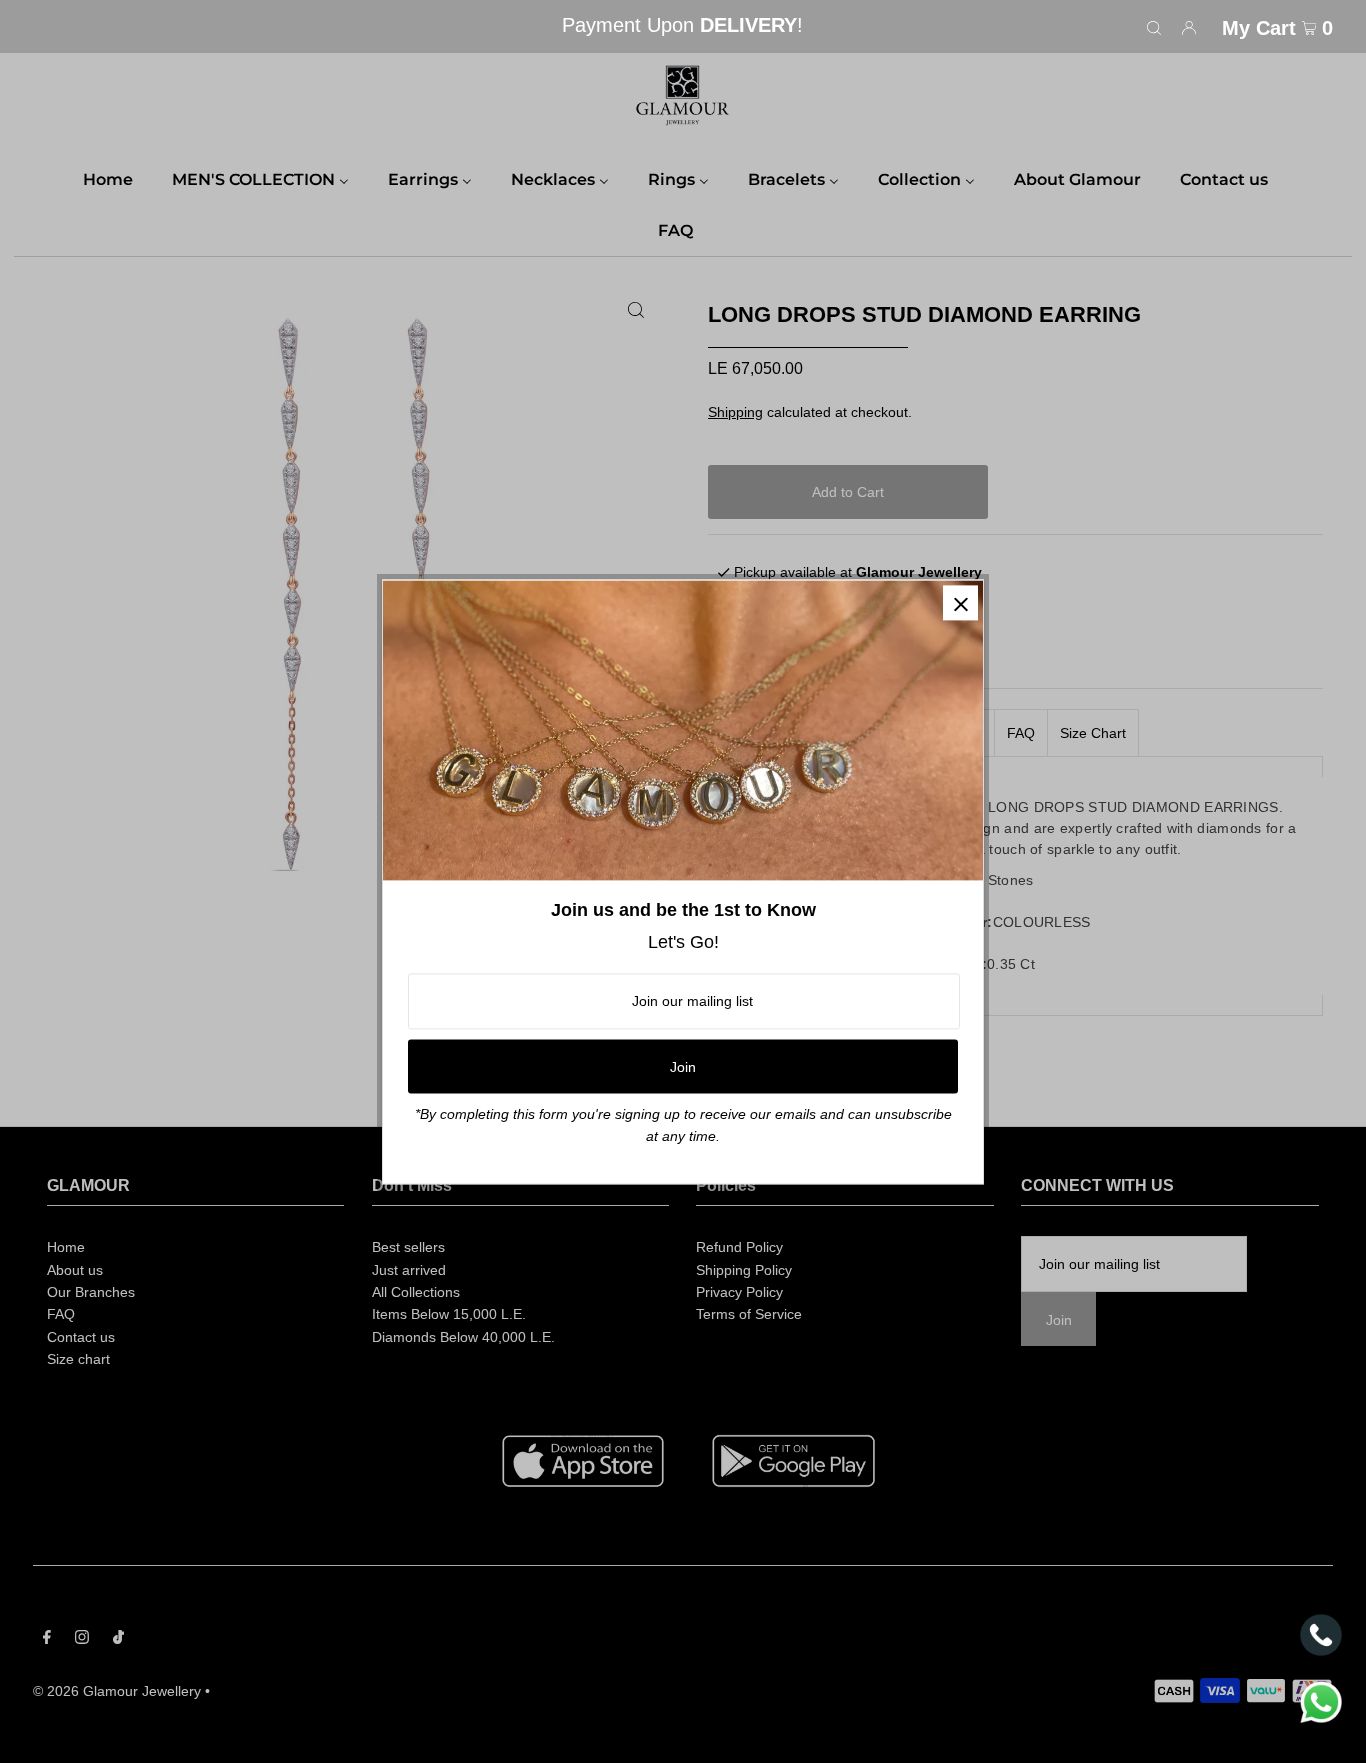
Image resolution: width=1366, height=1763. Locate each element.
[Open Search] (1154, 27)
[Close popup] (960, 602)
